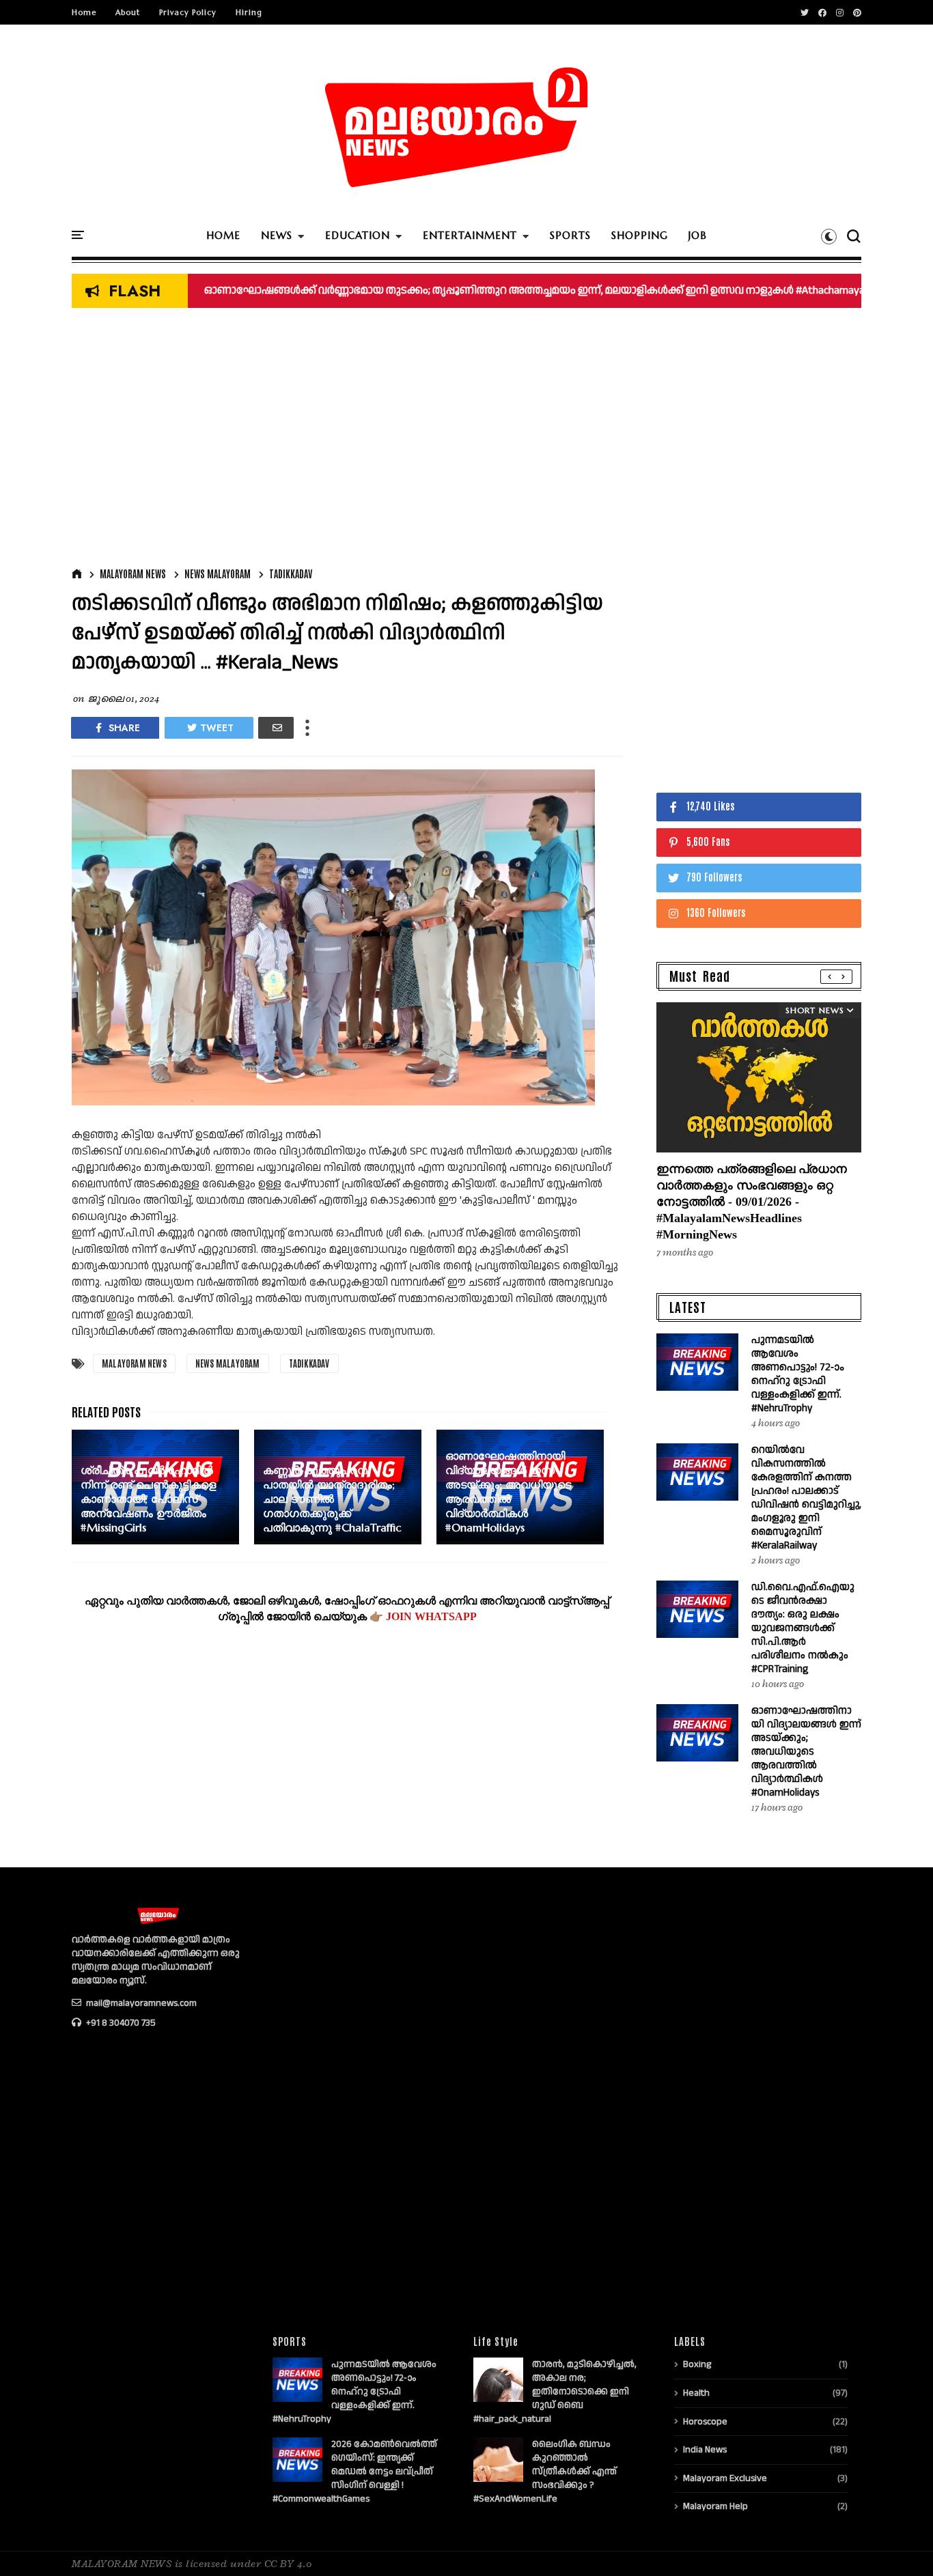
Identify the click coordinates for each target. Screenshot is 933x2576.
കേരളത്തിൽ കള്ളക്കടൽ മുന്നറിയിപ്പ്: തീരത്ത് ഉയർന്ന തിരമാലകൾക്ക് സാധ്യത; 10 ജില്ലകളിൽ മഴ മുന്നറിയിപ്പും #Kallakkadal (522, 291)
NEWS (277, 235)
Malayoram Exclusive (725, 2478)
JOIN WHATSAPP (431, 1616)
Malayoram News (133, 574)
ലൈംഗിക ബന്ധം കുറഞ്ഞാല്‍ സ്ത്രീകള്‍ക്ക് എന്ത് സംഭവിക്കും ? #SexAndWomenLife (545, 2472)
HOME (223, 235)
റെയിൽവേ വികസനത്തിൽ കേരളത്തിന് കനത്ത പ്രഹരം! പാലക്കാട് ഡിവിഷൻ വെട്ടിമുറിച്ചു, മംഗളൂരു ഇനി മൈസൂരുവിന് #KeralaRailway (806, 1498)
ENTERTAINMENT (470, 235)
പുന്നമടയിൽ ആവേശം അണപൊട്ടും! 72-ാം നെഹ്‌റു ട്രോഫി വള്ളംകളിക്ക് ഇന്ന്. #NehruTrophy (797, 1374)
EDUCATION (358, 235)
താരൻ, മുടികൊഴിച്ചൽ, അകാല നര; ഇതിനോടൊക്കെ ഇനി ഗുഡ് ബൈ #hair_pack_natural (555, 2392)
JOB (698, 235)
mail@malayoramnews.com (140, 2003)
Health (696, 2393)
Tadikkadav (291, 574)
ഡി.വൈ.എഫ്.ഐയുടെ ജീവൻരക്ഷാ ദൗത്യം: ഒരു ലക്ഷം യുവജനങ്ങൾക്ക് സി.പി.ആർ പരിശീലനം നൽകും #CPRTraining (803, 1628)
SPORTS (570, 235)
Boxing (697, 2364)
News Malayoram (218, 574)
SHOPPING (640, 235)
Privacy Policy (188, 12)
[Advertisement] (347, 441)
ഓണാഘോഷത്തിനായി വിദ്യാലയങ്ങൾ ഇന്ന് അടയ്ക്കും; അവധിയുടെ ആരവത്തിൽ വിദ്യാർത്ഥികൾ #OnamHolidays (806, 1752)
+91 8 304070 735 (120, 2023)
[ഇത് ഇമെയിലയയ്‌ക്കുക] (276, 728)
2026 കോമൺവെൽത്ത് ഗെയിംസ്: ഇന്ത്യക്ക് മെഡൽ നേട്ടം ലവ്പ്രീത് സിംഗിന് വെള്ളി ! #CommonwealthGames (355, 2472)
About (128, 12)
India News (705, 2450)
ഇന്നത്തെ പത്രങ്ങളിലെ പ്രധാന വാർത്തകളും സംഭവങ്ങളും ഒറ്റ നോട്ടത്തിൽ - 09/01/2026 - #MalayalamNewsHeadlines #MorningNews (752, 1202)
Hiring (249, 12)
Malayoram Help (715, 2506)
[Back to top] (899, 2543)
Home (84, 12)
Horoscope (705, 2422)
